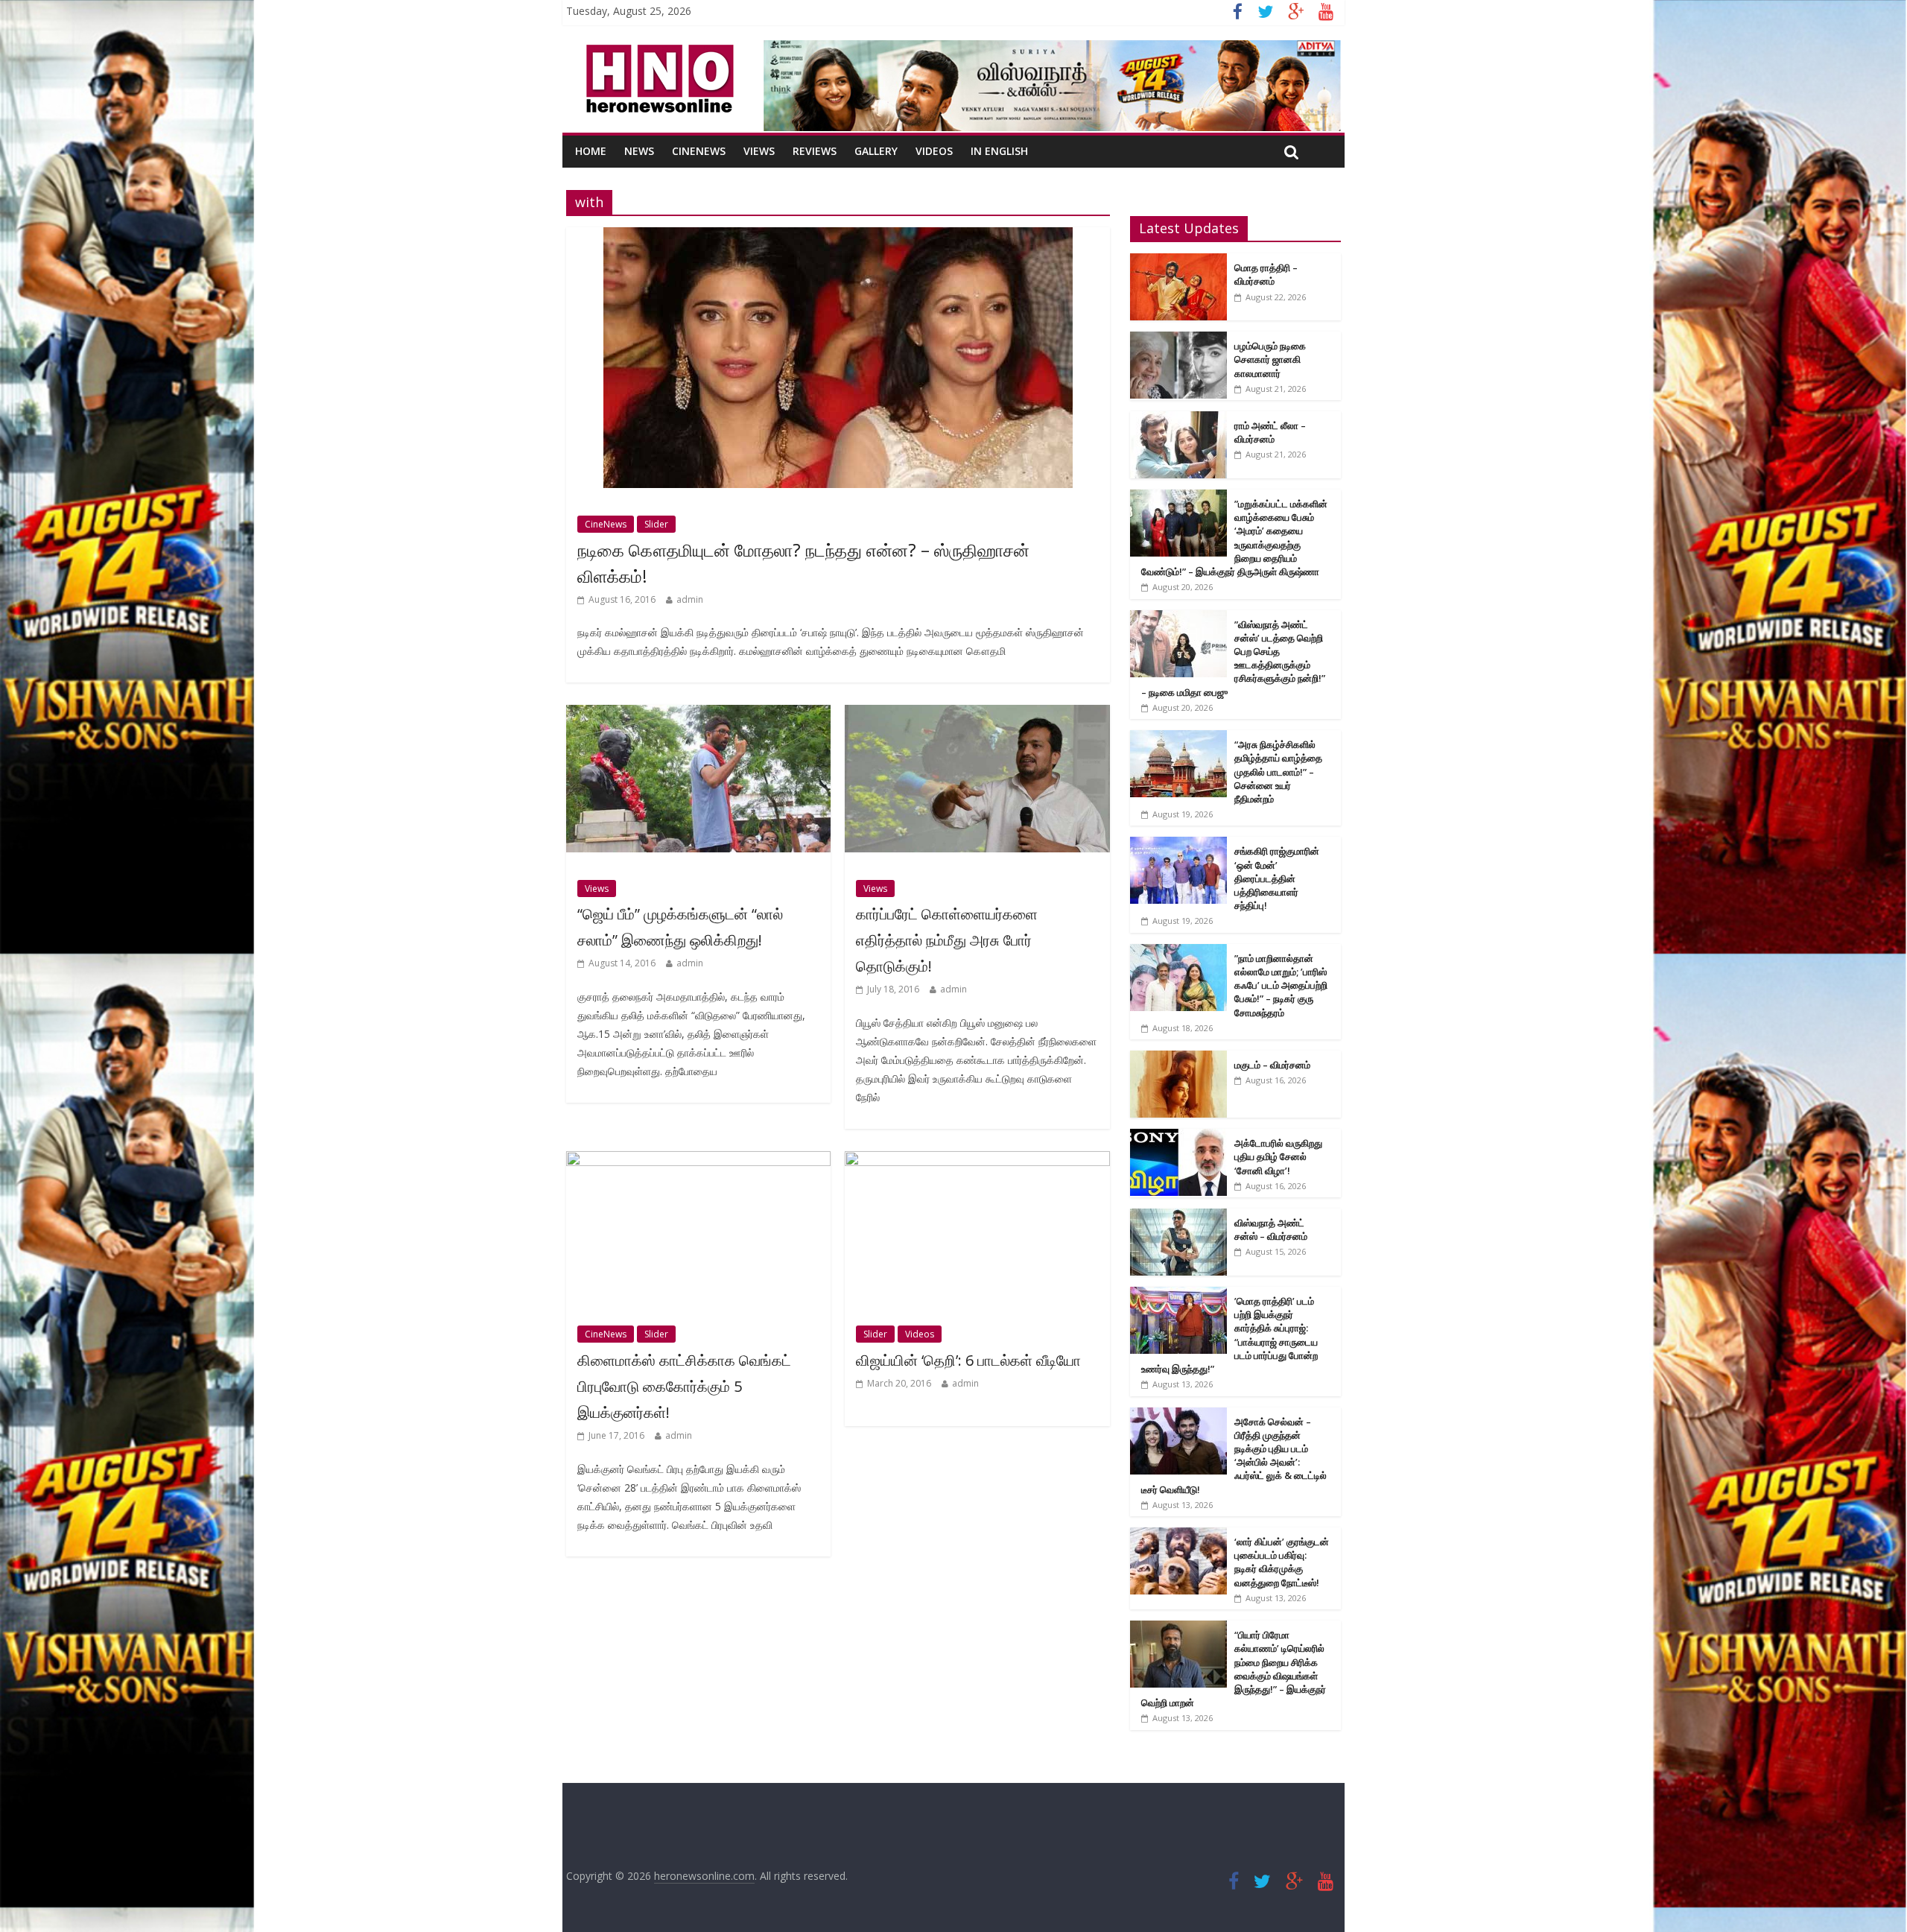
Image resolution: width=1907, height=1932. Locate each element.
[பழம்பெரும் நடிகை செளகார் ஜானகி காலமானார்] (1178, 339)
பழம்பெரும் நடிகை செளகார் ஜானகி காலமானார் (1270, 359)
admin (690, 599)
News (639, 151)
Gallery (876, 151)
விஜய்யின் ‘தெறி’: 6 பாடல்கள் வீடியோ (968, 1360)
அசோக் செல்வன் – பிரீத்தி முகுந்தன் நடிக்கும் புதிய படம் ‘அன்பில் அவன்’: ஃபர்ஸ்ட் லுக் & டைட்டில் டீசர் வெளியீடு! (1234, 1456)
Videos (934, 151)
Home (591, 151)
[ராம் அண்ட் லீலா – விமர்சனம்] (1178, 419)
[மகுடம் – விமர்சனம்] (1178, 1058)
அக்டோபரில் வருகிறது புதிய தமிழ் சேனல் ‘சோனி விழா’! (1278, 1156)
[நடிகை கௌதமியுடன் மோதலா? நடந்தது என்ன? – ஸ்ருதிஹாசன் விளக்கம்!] (838, 236)
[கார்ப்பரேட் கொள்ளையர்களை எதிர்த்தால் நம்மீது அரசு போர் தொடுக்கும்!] (977, 714)
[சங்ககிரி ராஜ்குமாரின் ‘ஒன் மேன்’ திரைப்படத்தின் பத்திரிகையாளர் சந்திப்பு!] (1178, 845)
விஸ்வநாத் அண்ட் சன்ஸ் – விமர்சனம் (1271, 1229)
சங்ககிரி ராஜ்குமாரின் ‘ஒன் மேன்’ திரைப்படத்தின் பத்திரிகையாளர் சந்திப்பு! (1277, 878)
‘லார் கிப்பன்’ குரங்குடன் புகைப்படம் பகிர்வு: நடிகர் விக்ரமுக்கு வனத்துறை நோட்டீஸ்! (1282, 1562)
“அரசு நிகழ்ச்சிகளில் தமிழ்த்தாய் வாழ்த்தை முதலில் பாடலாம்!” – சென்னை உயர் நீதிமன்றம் (1278, 772)
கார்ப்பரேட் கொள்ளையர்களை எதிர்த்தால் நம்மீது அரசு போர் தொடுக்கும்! (947, 940)
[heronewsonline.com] (657, 49)
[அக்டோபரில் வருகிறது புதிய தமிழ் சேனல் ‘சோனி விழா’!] (1178, 1137)
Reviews (815, 151)
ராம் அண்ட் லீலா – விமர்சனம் (1270, 432)
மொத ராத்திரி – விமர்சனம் (1266, 274)
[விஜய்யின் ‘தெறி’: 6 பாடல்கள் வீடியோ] (977, 1160)
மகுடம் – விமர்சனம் (1272, 1065)
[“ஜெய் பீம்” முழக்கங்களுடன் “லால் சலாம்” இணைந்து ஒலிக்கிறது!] (698, 714)
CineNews (699, 151)
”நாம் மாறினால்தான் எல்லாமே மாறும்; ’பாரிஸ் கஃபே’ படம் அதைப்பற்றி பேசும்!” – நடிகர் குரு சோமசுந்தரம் (1281, 985)
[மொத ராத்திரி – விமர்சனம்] (1178, 261)
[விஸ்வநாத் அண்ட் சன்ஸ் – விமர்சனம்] (1178, 1216)
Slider (656, 524)
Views (759, 151)
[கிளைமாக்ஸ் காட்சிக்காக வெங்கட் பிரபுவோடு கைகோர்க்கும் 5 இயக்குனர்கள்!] (698, 1160)
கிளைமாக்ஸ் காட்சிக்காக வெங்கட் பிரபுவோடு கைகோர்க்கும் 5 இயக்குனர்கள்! (684, 1386)
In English (999, 151)
